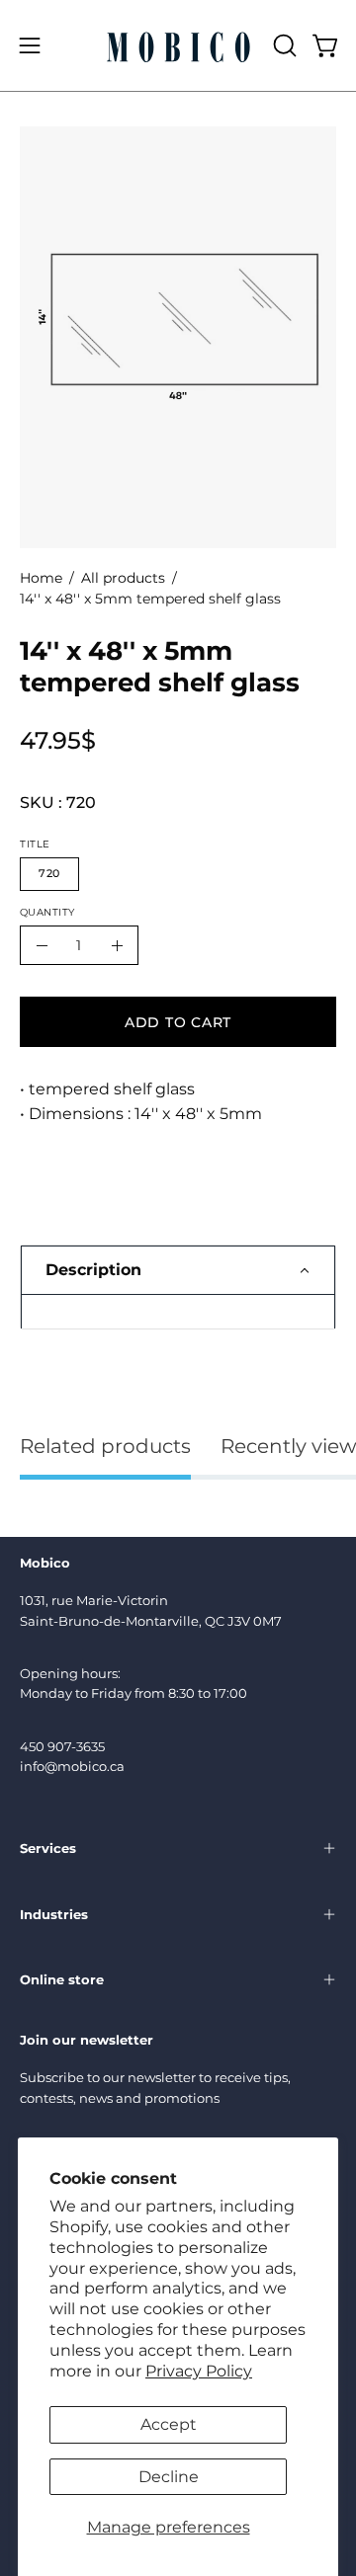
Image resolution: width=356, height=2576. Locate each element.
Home (41, 578)
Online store (62, 1979)
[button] (283, 45)
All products (123, 578)
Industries (54, 1914)
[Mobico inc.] (178, 45)
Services (48, 1848)
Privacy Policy (199, 2371)
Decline (169, 2477)
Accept (169, 2424)
